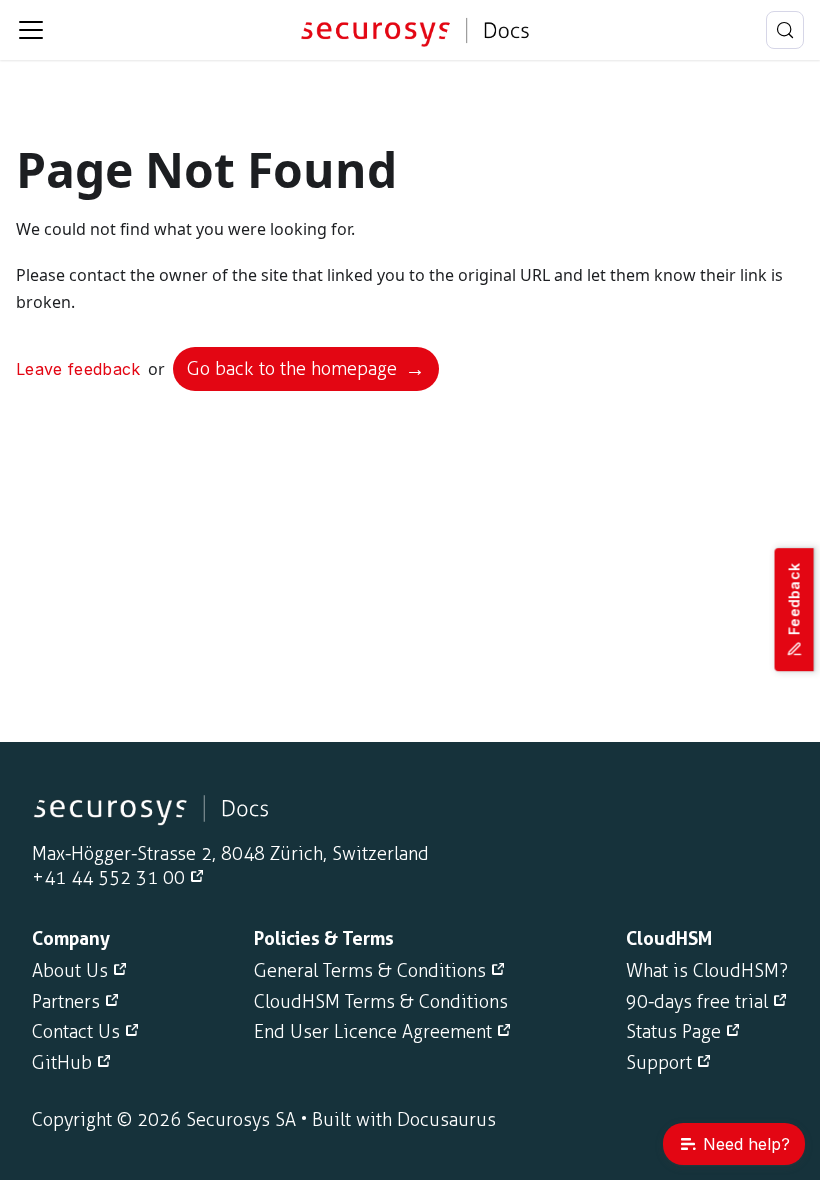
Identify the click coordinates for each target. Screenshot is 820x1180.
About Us (70, 971)
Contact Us (76, 1032)
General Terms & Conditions (370, 971)
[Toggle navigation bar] (31, 30)
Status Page (673, 1032)
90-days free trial (697, 1002)
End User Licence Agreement (373, 1032)
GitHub (62, 1063)
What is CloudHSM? (707, 971)
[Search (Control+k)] (785, 30)
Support (659, 1063)
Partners (66, 1002)
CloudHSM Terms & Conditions (381, 1002)
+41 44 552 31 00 (108, 878)
